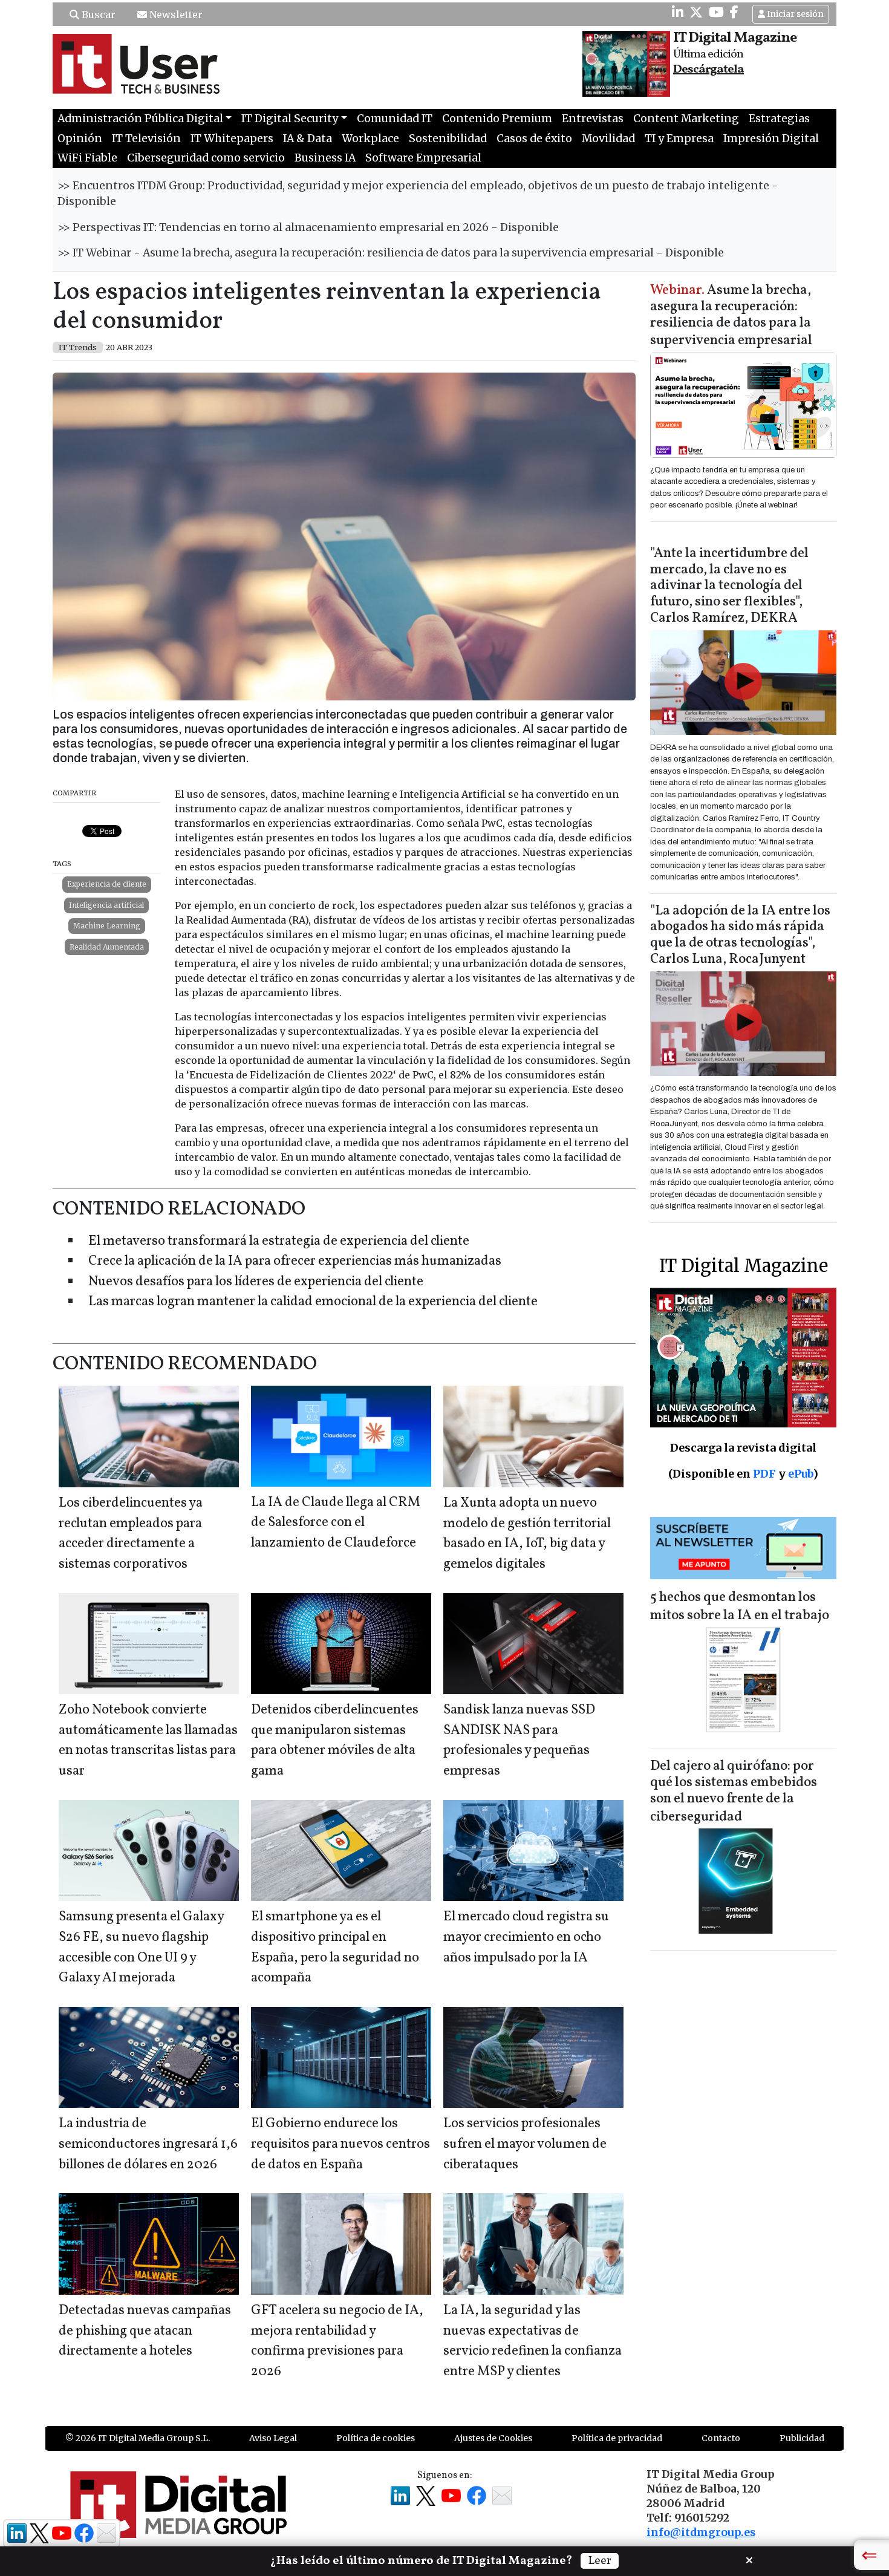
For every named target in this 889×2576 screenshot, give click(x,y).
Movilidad (608, 139)
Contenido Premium (497, 119)
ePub (800, 1474)
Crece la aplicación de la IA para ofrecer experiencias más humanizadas (295, 1261)
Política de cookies (376, 2438)
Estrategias (779, 119)
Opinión (80, 139)
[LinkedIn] (678, 12)
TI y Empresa (679, 139)
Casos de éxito (534, 139)
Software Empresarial (423, 158)
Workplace (370, 139)
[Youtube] (716, 12)
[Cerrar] (749, 2559)
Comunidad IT (395, 119)
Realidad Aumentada (107, 947)
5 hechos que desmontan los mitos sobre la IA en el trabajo (740, 1607)
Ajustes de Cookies (493, 2438)
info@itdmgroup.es (701, 2532)
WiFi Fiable (87, 158)
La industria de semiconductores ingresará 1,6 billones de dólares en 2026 (148, 2144)
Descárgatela (708, 70)
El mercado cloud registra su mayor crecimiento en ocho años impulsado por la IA (526, 1937)
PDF (764, 1474)
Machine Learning (107, 926)
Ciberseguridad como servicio (206, 158)
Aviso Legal (273, 2438)
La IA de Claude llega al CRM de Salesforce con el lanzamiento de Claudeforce (336, 1523)
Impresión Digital (771, 139)
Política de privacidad (617, 2438)
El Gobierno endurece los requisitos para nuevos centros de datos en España (340, 2144)
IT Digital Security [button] (290, 119)
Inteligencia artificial (106, 905)
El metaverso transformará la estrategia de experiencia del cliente (279, 1241)
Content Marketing (686, 119)
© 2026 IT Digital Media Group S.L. (138, 2438)
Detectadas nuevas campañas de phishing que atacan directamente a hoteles (145, 2331)
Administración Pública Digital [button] (140, 119)
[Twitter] (696, 12)
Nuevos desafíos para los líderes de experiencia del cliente (256, 1282)
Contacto (721, 2438)
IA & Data (308, 139)
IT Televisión (146, 139)
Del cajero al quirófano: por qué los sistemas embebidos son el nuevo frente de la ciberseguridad (734, 1792)
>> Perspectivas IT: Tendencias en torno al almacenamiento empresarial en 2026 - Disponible (308, 227)
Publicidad (802, 2438)
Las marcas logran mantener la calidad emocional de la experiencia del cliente (313, 1302)
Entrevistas (593, 119)
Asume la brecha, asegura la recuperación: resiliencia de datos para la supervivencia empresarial (731, 316)
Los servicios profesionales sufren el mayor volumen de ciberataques (525, 2144)
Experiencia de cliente (107, 884)
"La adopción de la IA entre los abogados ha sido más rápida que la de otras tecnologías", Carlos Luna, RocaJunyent (740, 936)
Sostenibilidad (448, 139)
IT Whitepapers (232, 139)
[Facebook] (734, 12)
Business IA (325, 158)
